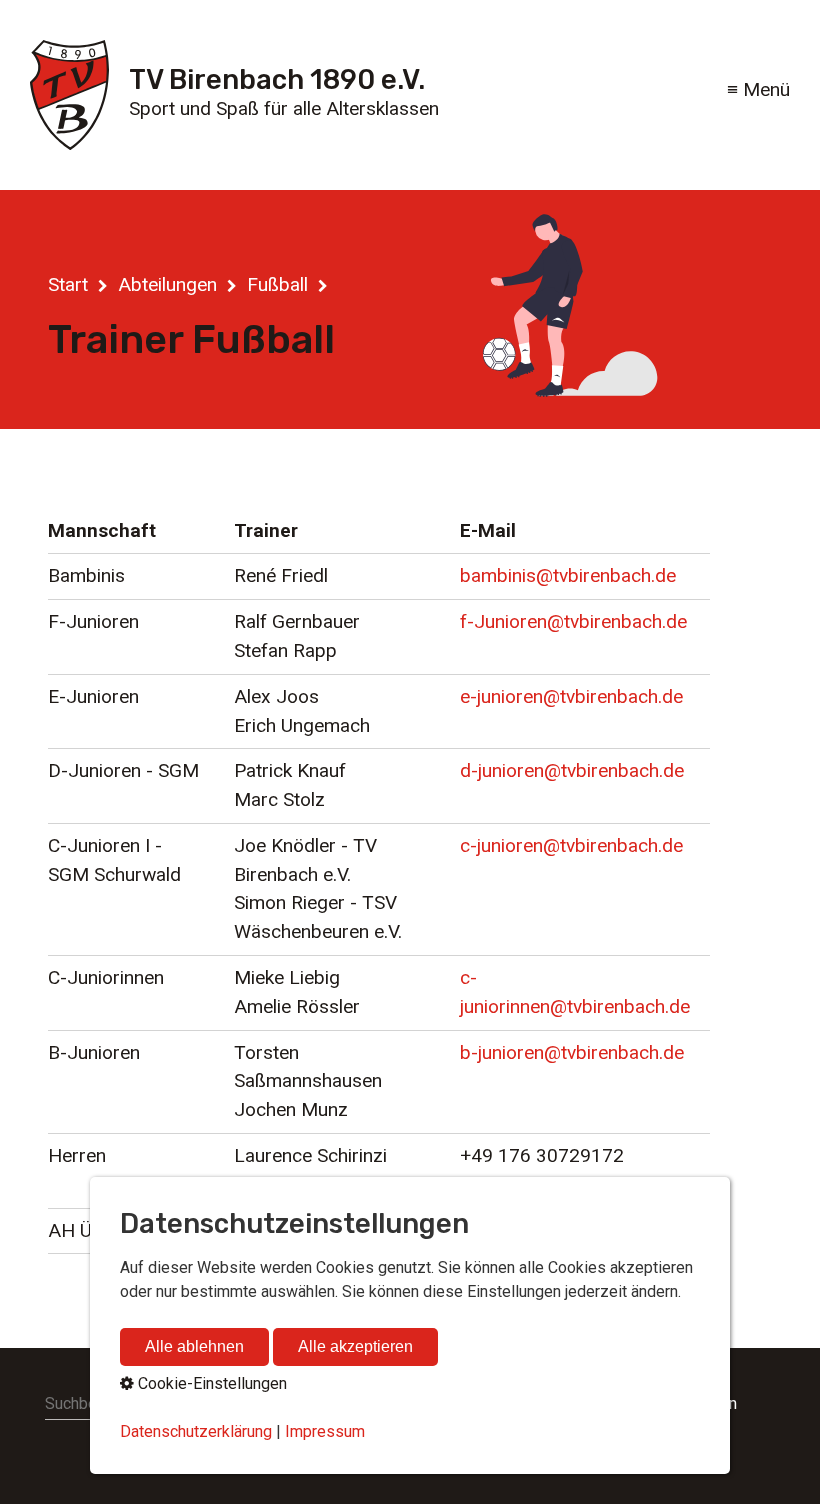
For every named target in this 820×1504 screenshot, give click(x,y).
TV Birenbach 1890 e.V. (277, 80)
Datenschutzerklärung (196, 1431)
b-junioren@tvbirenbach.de (572, 1052)
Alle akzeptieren (355, 1346)
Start (68, 284)
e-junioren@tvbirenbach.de (571, 696)
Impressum (325, 1431)
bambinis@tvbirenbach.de (568, 575)
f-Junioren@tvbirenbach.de (573, 621)
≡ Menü (758, 89)
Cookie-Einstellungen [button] (210, 1383)
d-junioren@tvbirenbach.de (572, 770)
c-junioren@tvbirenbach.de (571, 845)
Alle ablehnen (194, 1346)
